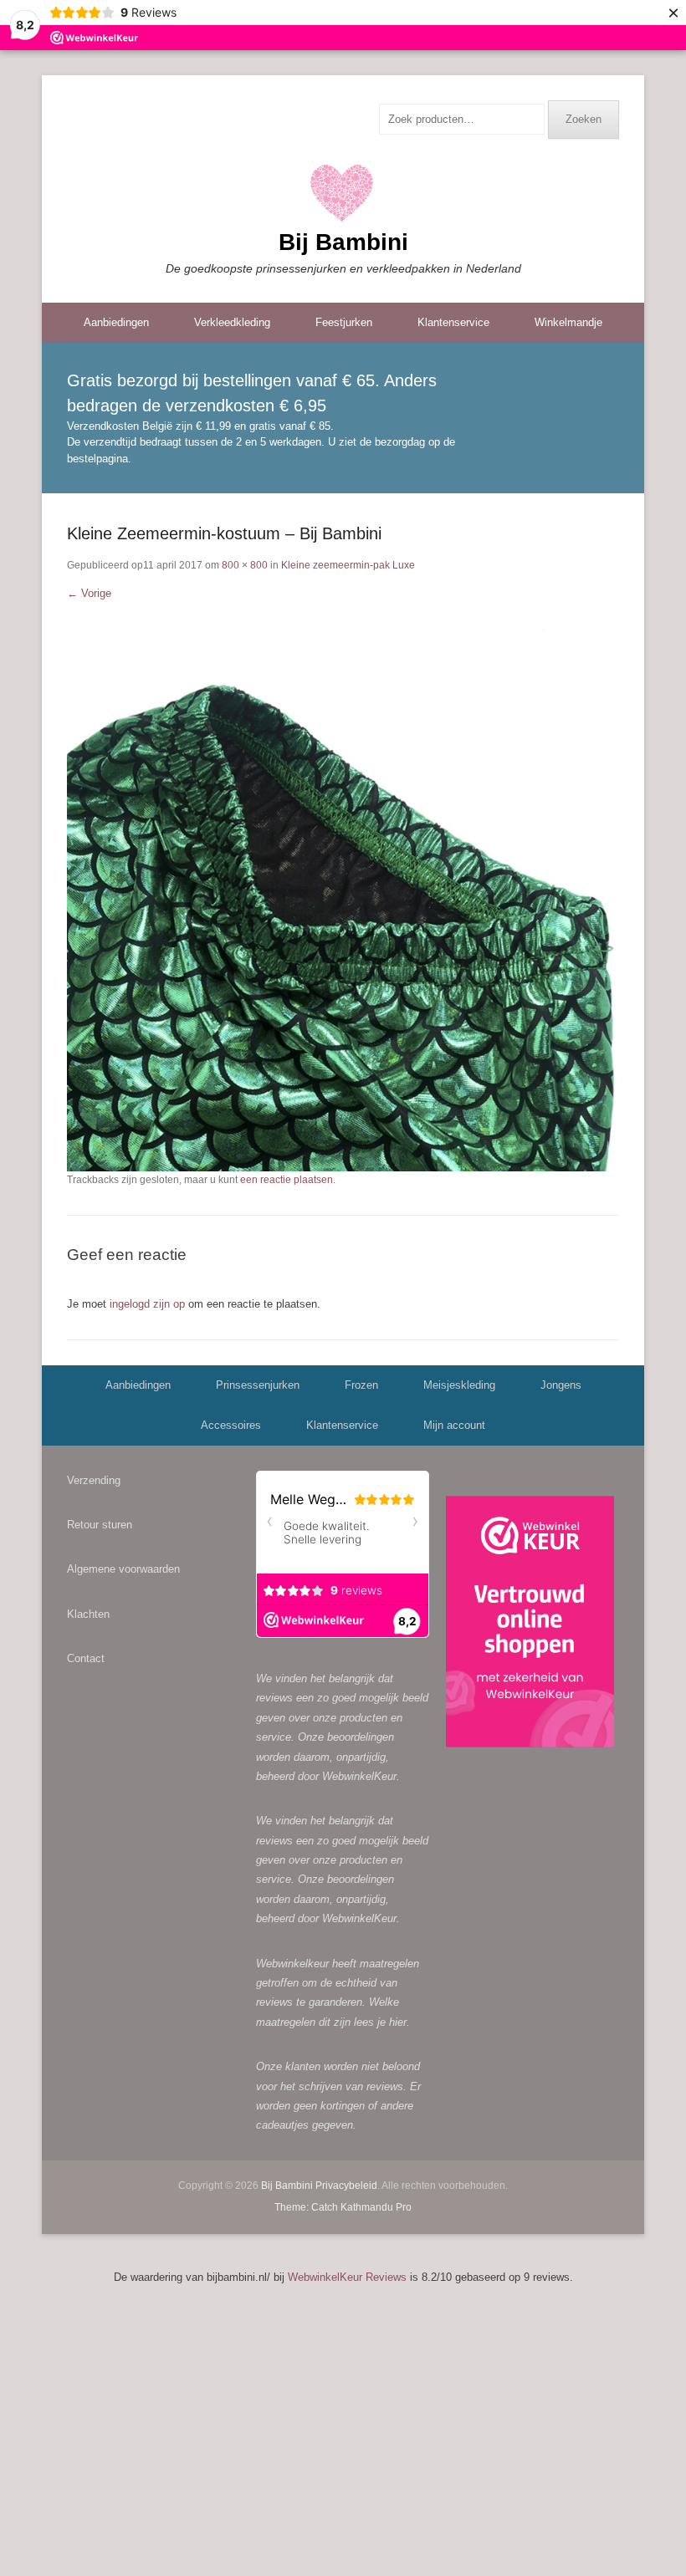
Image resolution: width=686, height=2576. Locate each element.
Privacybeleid (346, 2186)
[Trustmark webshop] (530, 1625)
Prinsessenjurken (258, 1385)
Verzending (94, 1480)
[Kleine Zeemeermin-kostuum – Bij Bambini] (343, 895)
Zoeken (584, 119)
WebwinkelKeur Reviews (347, 2277)
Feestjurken (344, 322)
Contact (86, 1658)
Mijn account (454, 1425)
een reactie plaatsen (287, 1180)
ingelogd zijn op (147, 1304)
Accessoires (231, 1425)
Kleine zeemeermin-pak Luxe (348, 565)
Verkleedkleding (232, 322)
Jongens (561, 1385)
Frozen (361, 1385)
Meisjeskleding (459, 1385)
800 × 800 (245, 565)
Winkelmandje (568, 322)
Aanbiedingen (116, 322)
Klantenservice (453, 322)
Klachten (88, 1614)
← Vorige (89, 593)
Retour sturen (100, 1525)
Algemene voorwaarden (123, 1569)
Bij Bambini (343, 242)
